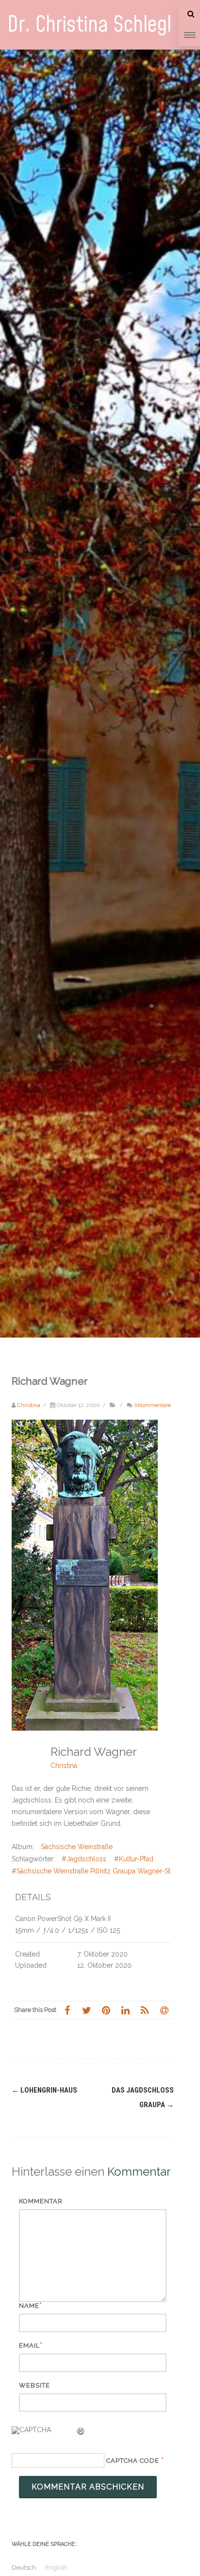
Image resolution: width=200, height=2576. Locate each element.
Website (34, 2385)
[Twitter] (86, 2010)
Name (29, 2306)
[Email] (164, 2010)
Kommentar (41, 2201)
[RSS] (145, 2010)
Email (29, 2345)
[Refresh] (81, 2433)
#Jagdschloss (84, 1859)
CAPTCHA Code (133, 2461)
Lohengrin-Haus (44, 2090)
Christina (64, 1766)
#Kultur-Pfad (134, 1859)
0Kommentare (152, 1405)
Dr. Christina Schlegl (89, 25)
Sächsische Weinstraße (77, 1847)
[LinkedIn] (125, 2010)
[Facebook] (67, 2010)
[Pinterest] (106, 2010)
